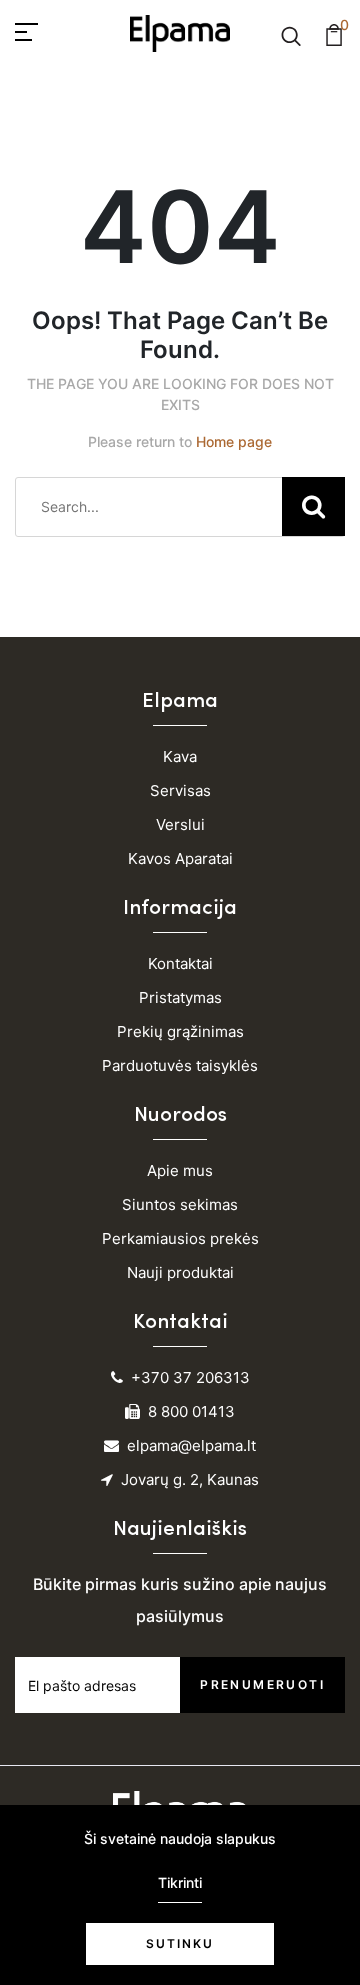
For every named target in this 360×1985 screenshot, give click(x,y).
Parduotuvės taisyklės (180, 1065)
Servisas (180, 790)
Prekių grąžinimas (180, 1031)
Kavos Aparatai (180, 858)
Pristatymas (180, 997)
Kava (180, 756)
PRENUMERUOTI (262, 1684)
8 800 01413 (191, 1411)
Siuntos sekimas (180, 1204)
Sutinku (180, 1943)
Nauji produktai (180, 1272)
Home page (234, 441)
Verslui (180, 824)
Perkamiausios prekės (180, 1238)
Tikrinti (180, 1882)
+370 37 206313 (190, 1377)
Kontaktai (180, 963)
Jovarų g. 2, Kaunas (190, 1479)
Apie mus (180, 1170)
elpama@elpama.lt (191, 1445)
